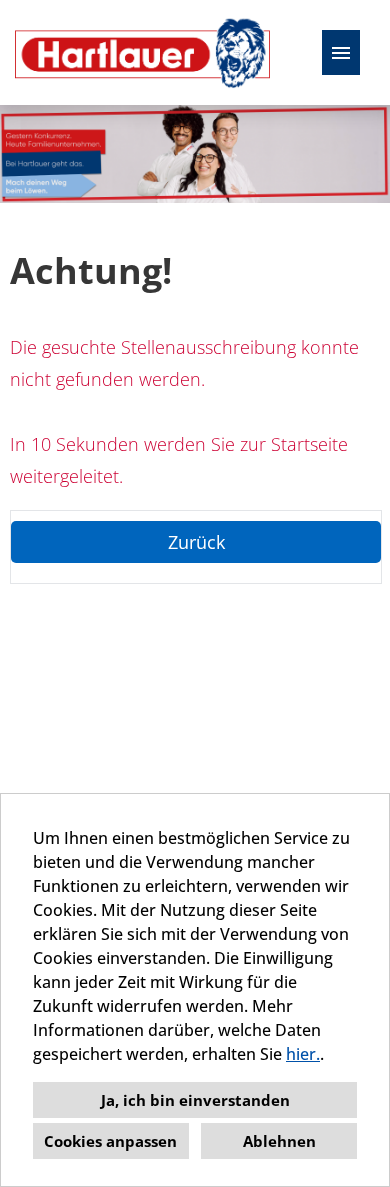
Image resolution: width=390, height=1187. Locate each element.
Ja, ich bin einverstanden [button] (195, 1100)
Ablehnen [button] (279, 1141)
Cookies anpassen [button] (110, 1141)
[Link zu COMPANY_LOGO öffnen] (142, 52)
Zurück (196, 542)
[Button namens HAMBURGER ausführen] (341, 52)
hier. (303, 1054)
